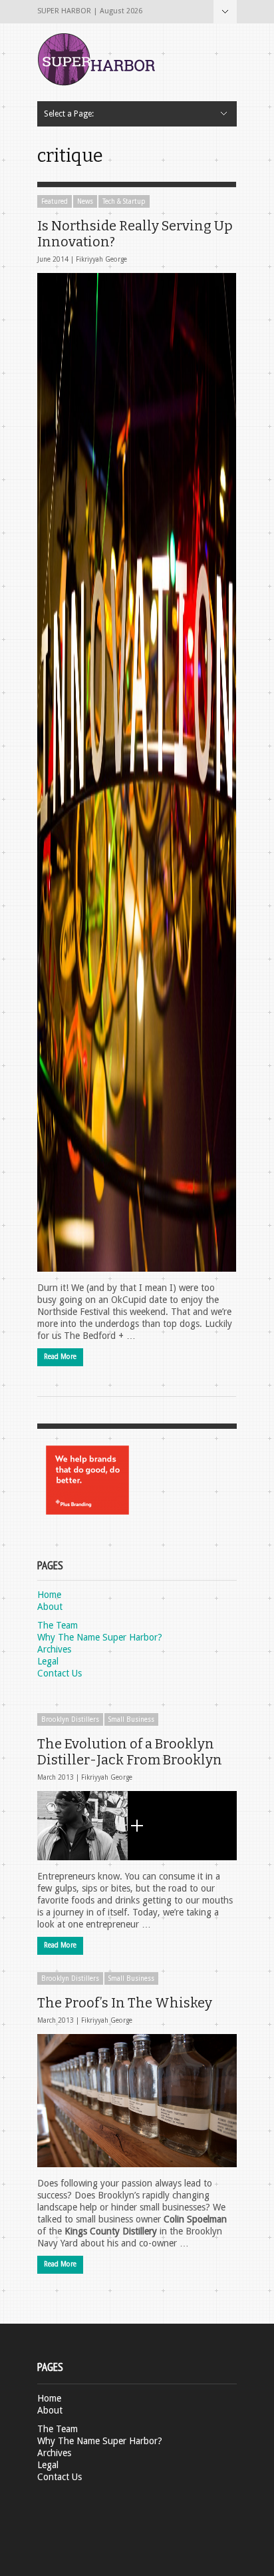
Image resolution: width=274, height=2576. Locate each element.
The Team (58, 1625)
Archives (54, 1649)
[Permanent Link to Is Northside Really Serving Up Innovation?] (137, 772)
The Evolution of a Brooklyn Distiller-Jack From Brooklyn (130, 1752)
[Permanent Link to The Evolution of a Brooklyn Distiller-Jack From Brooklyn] (137, 1826)
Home (49, 1595)
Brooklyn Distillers (70, 1719)
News (85, 201)
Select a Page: (225, 12)
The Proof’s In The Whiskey (125, 2003)
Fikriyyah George (101, 259)
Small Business (131, 1719)
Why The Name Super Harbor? (100, 1637)
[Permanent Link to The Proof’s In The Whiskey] (137, 2101)
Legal (48, 1661)
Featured (55, 201)
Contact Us (60, 1673)
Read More (60, 1357)
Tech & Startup (124, 201)
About (50, 1607)
